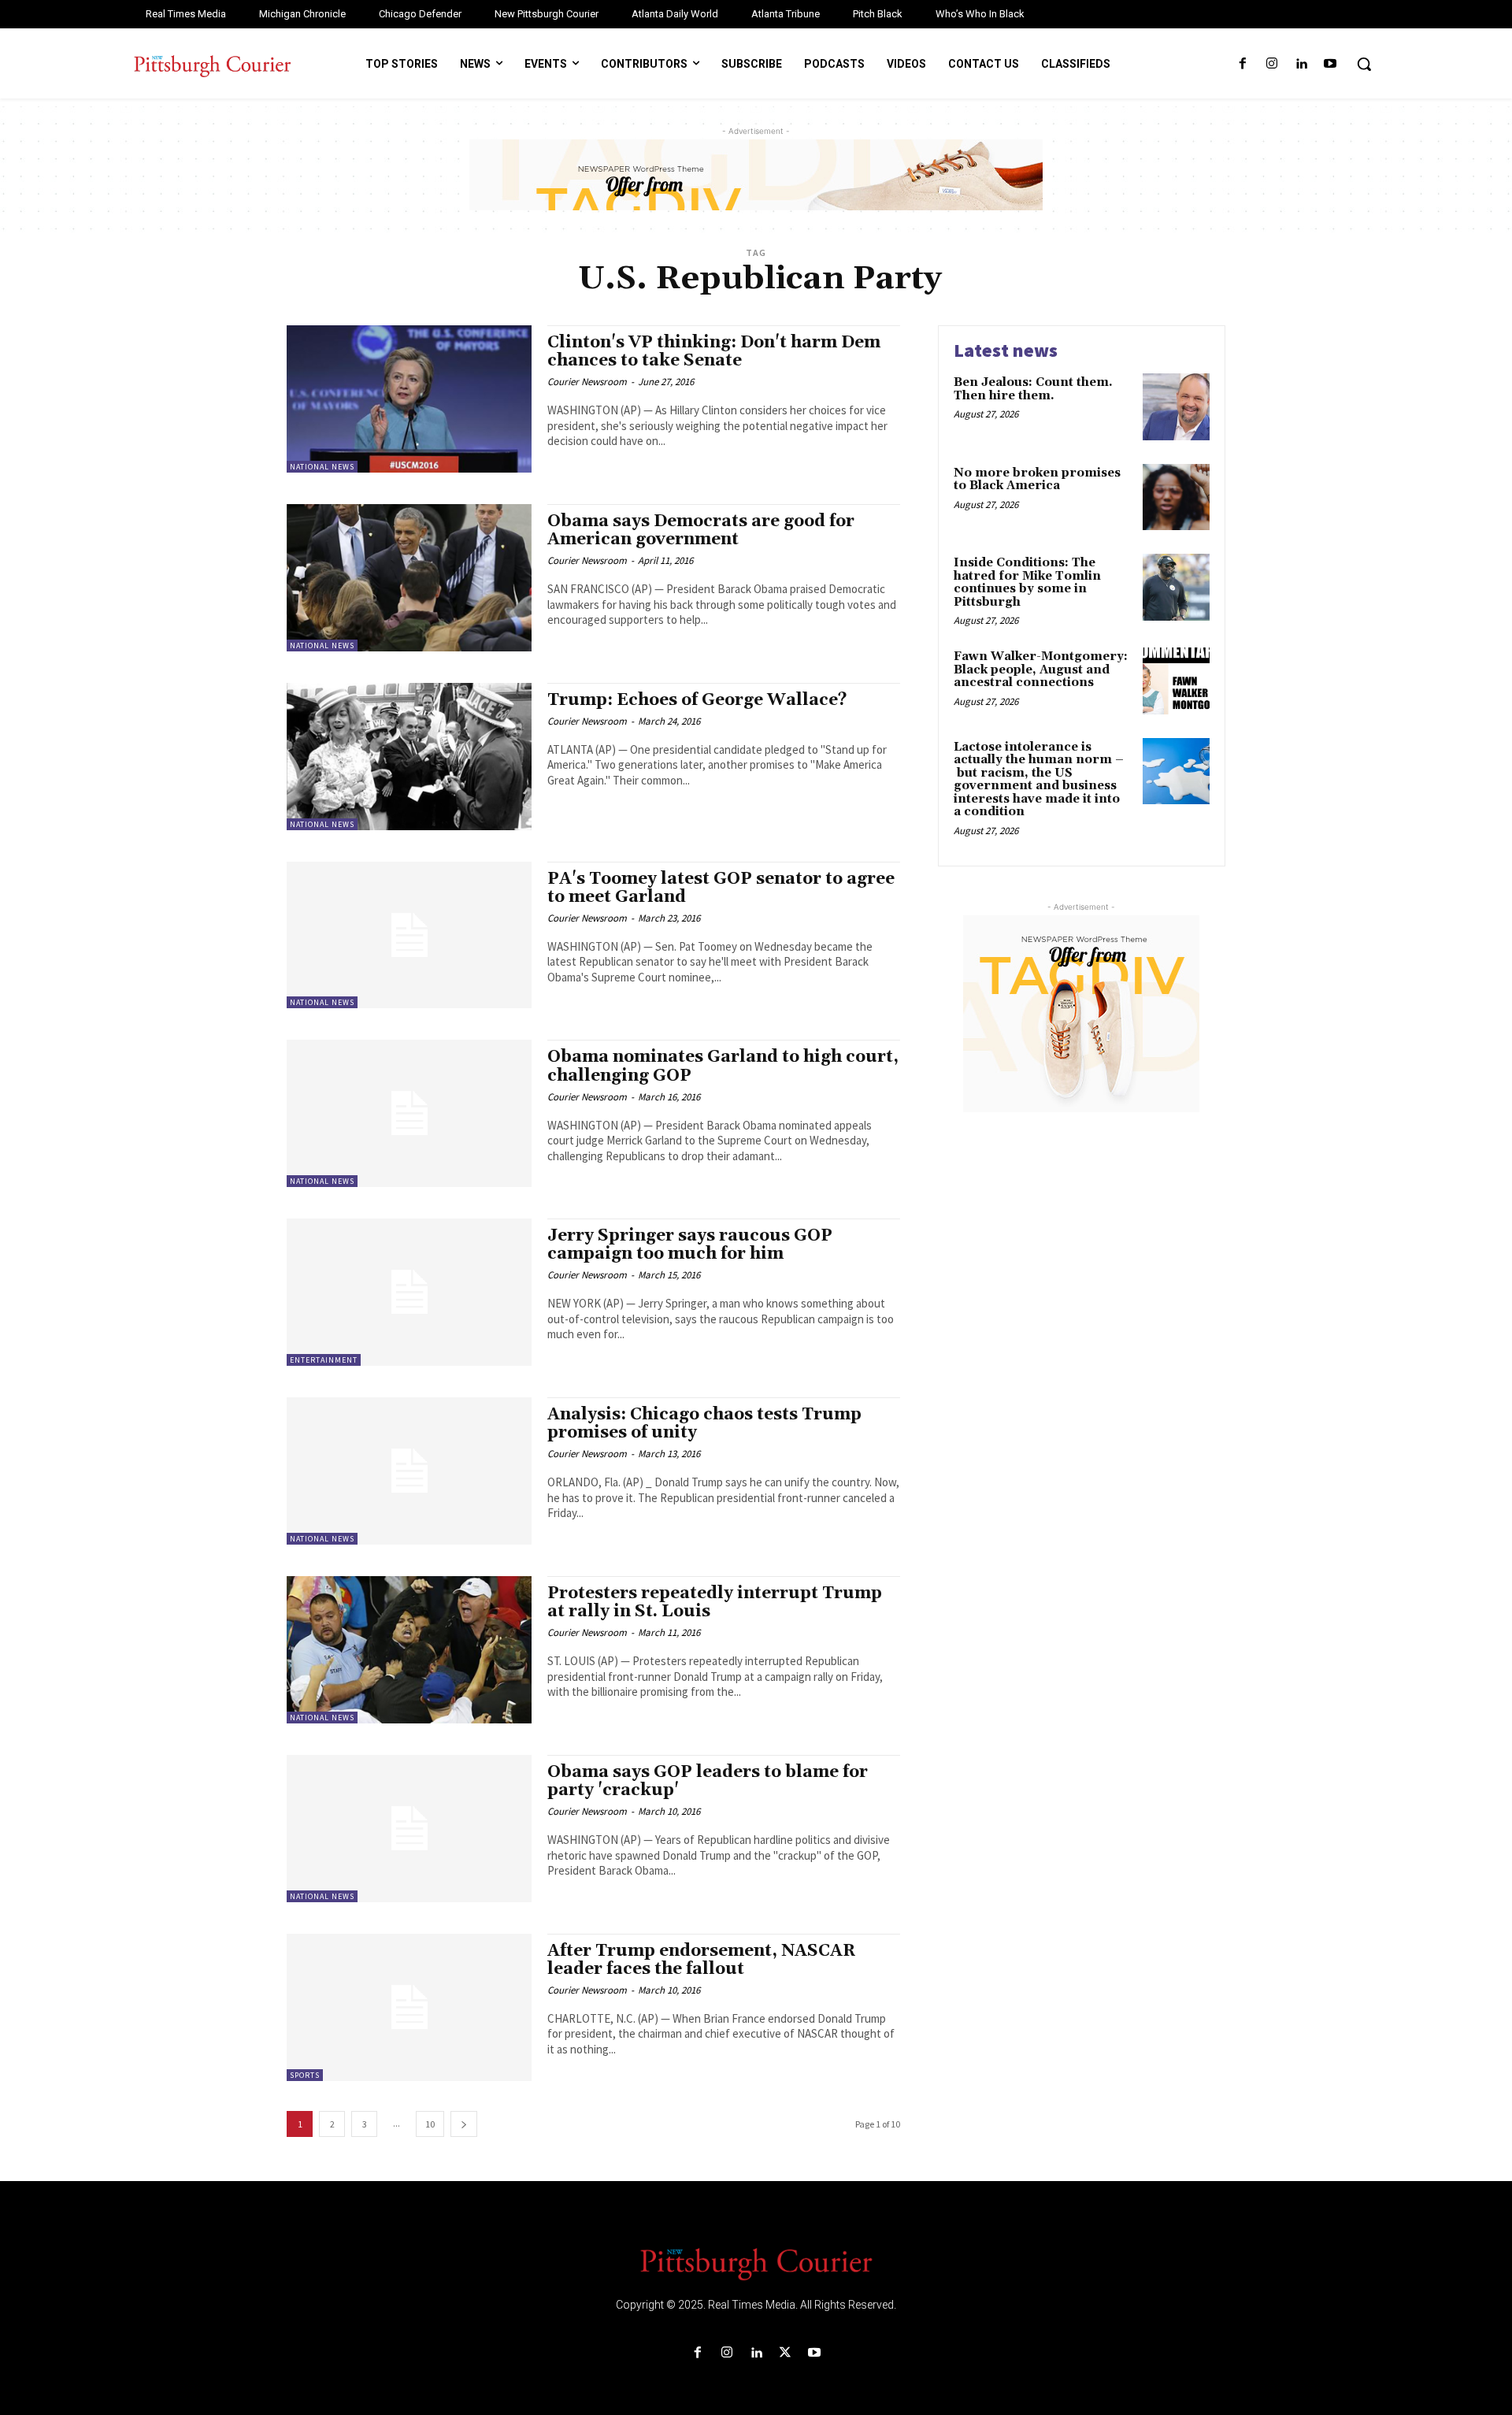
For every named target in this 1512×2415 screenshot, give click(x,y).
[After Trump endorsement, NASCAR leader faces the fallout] (409, 2007)
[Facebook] (1242, 64)
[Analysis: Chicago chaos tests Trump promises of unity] (409, 1471)
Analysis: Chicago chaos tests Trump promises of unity (704, 1424)
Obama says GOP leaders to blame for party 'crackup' (708, 1781)
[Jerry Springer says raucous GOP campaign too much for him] (409, 1292)
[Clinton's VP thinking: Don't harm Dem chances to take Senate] (409, 399)
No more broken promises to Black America (1037, 480)
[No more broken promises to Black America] (1176, 497)
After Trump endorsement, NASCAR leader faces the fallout (702, 1960)
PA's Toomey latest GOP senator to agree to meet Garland (721, 888)
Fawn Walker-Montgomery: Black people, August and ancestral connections (1041, 670)
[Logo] (756, 2263)
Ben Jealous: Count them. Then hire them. (1033, 389)
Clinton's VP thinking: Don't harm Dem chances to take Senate (714, 352)
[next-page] (464, 2124)
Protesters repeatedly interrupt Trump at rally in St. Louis (715, 1603)
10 (430, 2124)
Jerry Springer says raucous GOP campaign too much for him (690, 1245)
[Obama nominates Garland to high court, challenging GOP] (409, 1113)
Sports (305, 2075)
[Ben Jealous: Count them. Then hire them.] (1176, 407)
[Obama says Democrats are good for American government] (409, 578)
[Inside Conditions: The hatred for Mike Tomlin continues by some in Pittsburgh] (1176, 587)
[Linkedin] (1301, 64)
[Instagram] (1271, 64)
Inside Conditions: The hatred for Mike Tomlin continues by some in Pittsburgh (1027, 582)
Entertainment (324, 1360)
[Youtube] (1330, 64)
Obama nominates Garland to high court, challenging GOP (723, 1066)
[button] (1364, 64)
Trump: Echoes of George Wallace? (697, 700)
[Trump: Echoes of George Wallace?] (409, 757)
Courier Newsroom (587, 382)
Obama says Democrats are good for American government (701, 530)
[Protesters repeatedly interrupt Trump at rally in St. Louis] (409, 1650)
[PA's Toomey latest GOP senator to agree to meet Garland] (409, 935)
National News (322, 467)
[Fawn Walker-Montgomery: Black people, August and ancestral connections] (1176, 681)
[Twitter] (786, 2353)
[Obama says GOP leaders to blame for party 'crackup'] (409, 1829)
